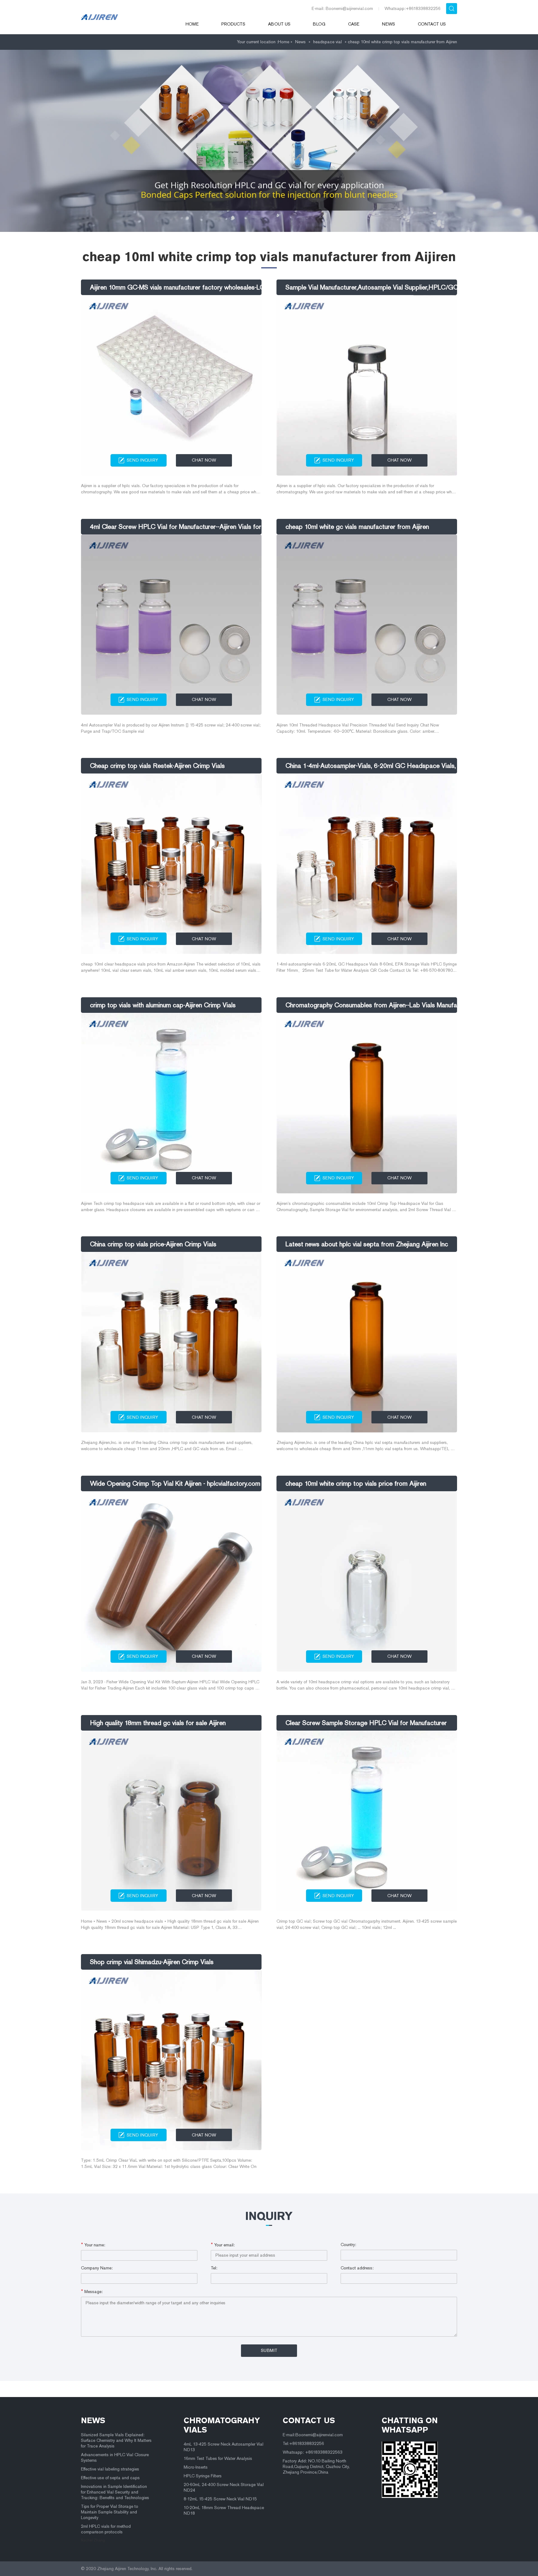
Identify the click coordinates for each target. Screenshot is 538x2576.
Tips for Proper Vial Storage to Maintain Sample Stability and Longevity (110, 2512)
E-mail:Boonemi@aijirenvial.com (313, 2435)
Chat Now (204, 460)
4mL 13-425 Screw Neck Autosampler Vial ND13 (224, 2447)
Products (233, 24)
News (389, 24)
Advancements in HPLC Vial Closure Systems (115, 2458)
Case (354, 24)
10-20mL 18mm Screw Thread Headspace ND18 (224, 2510)
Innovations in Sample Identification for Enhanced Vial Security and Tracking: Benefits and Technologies (115, 2492)
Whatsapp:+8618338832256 (413, 9)
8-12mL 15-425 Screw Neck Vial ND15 (220, 2499)
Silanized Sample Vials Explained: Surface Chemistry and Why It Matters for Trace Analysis (116, 2440)
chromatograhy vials (222, 2425)
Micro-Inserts (196, 2467)
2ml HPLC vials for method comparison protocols (106, 2529)
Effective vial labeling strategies (110, 2469)
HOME (192, 24)
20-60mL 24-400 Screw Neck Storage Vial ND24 (224, 2487)
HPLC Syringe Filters (203, 2476)
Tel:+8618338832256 (303, 2444)
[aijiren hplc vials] (125, 17)
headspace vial (328, 42)
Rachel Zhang (93, 2540)
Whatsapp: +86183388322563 (313, 2452)
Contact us (432, 24)
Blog (319, 24)
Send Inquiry (142, 460)
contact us (309, 2420)
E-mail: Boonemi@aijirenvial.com (342, 9)
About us (279, 24)
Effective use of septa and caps (110, 2478)
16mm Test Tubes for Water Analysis (218, 2458)
